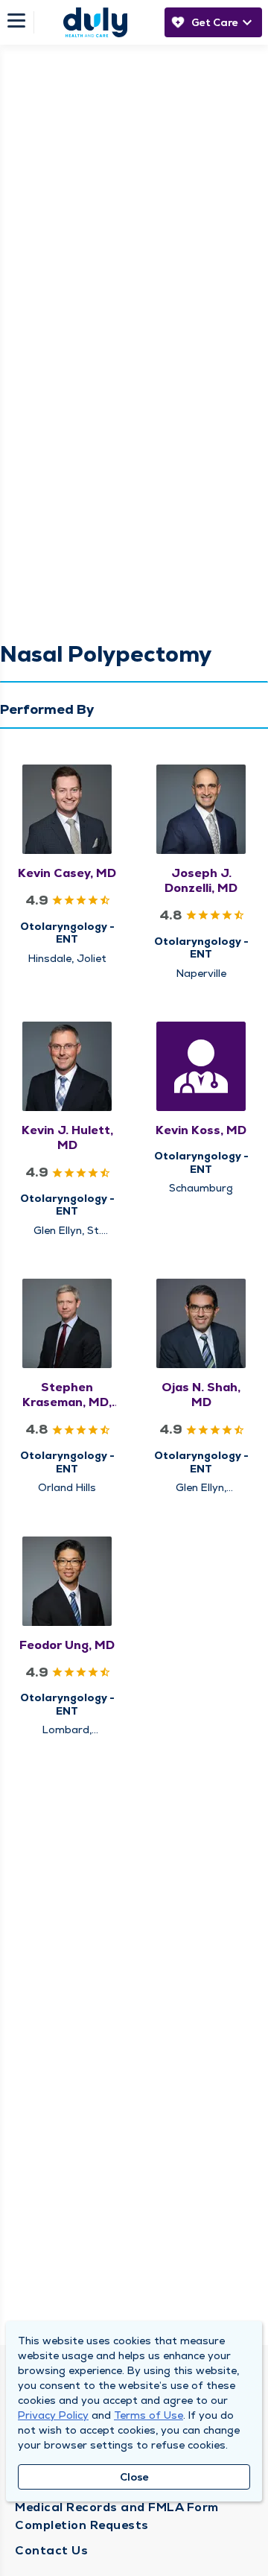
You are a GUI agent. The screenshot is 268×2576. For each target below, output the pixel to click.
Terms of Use (149, 2415)
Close (134, 2477)
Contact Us (51, 2550)
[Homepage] (95, 22)
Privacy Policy (53, 2415)
